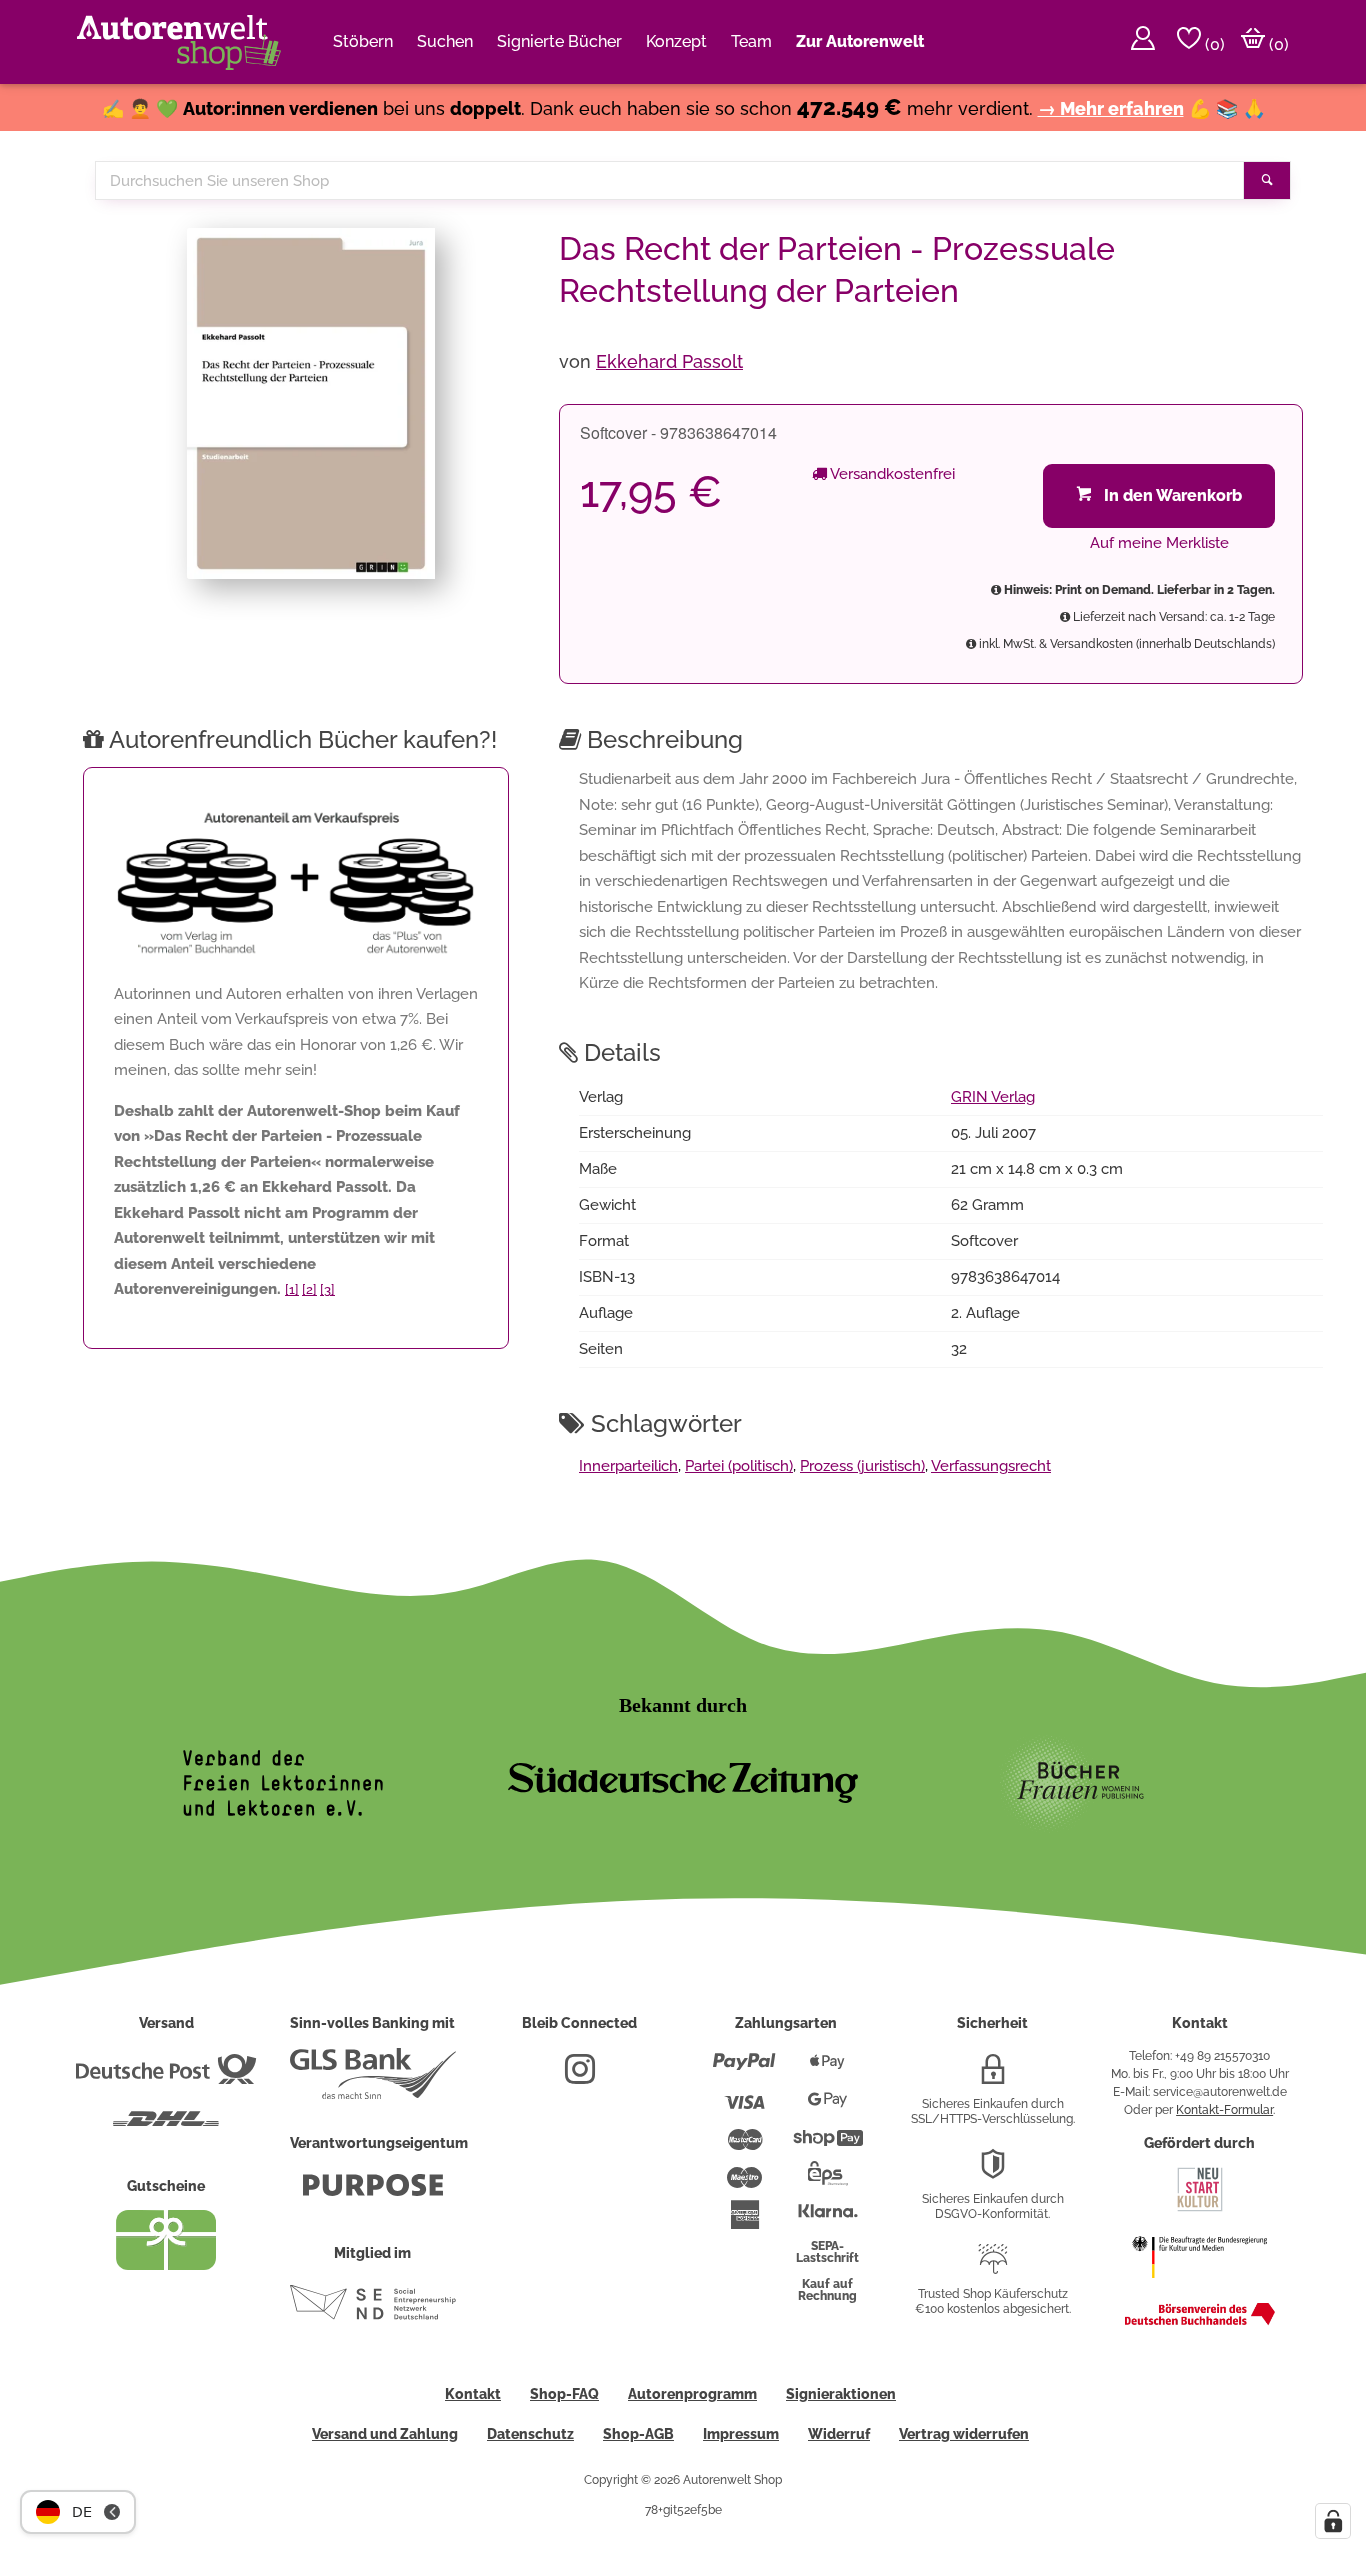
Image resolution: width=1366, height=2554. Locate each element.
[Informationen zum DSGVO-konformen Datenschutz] (993, 2172)
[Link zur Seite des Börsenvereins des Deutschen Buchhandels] (1200, 2321)
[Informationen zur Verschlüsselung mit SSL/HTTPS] (993, 2077)
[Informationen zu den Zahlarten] (744, 2070)
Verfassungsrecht (991, 1466)
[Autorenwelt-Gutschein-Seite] (166, 2265)
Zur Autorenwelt (860, 41)
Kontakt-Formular (1224, 2110)
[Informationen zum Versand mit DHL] (166, 2127)
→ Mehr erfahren (1111, 108)
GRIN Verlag (993, 1097)
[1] (292, 1289)
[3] (327, 1289)
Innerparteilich (628, 1466)
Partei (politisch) (739, 1466)
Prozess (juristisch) (862, 1466)
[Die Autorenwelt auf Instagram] (580, 2077)
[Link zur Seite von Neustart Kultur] (1200, 2209)
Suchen (445, 41)
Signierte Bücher (559, 41)
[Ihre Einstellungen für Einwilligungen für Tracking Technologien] (1333, 2521)
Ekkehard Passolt (669, 361)
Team (751, 41)
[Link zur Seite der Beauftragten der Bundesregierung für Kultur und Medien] (1199, 2288)
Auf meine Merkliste (1159, 543)
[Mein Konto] (1143, 42)
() (1213, 44)
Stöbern (363, 41)
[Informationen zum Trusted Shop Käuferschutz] (993, 2267)
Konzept (676, 41)
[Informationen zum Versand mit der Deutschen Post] (166, 2077)
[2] (309, 1289)
